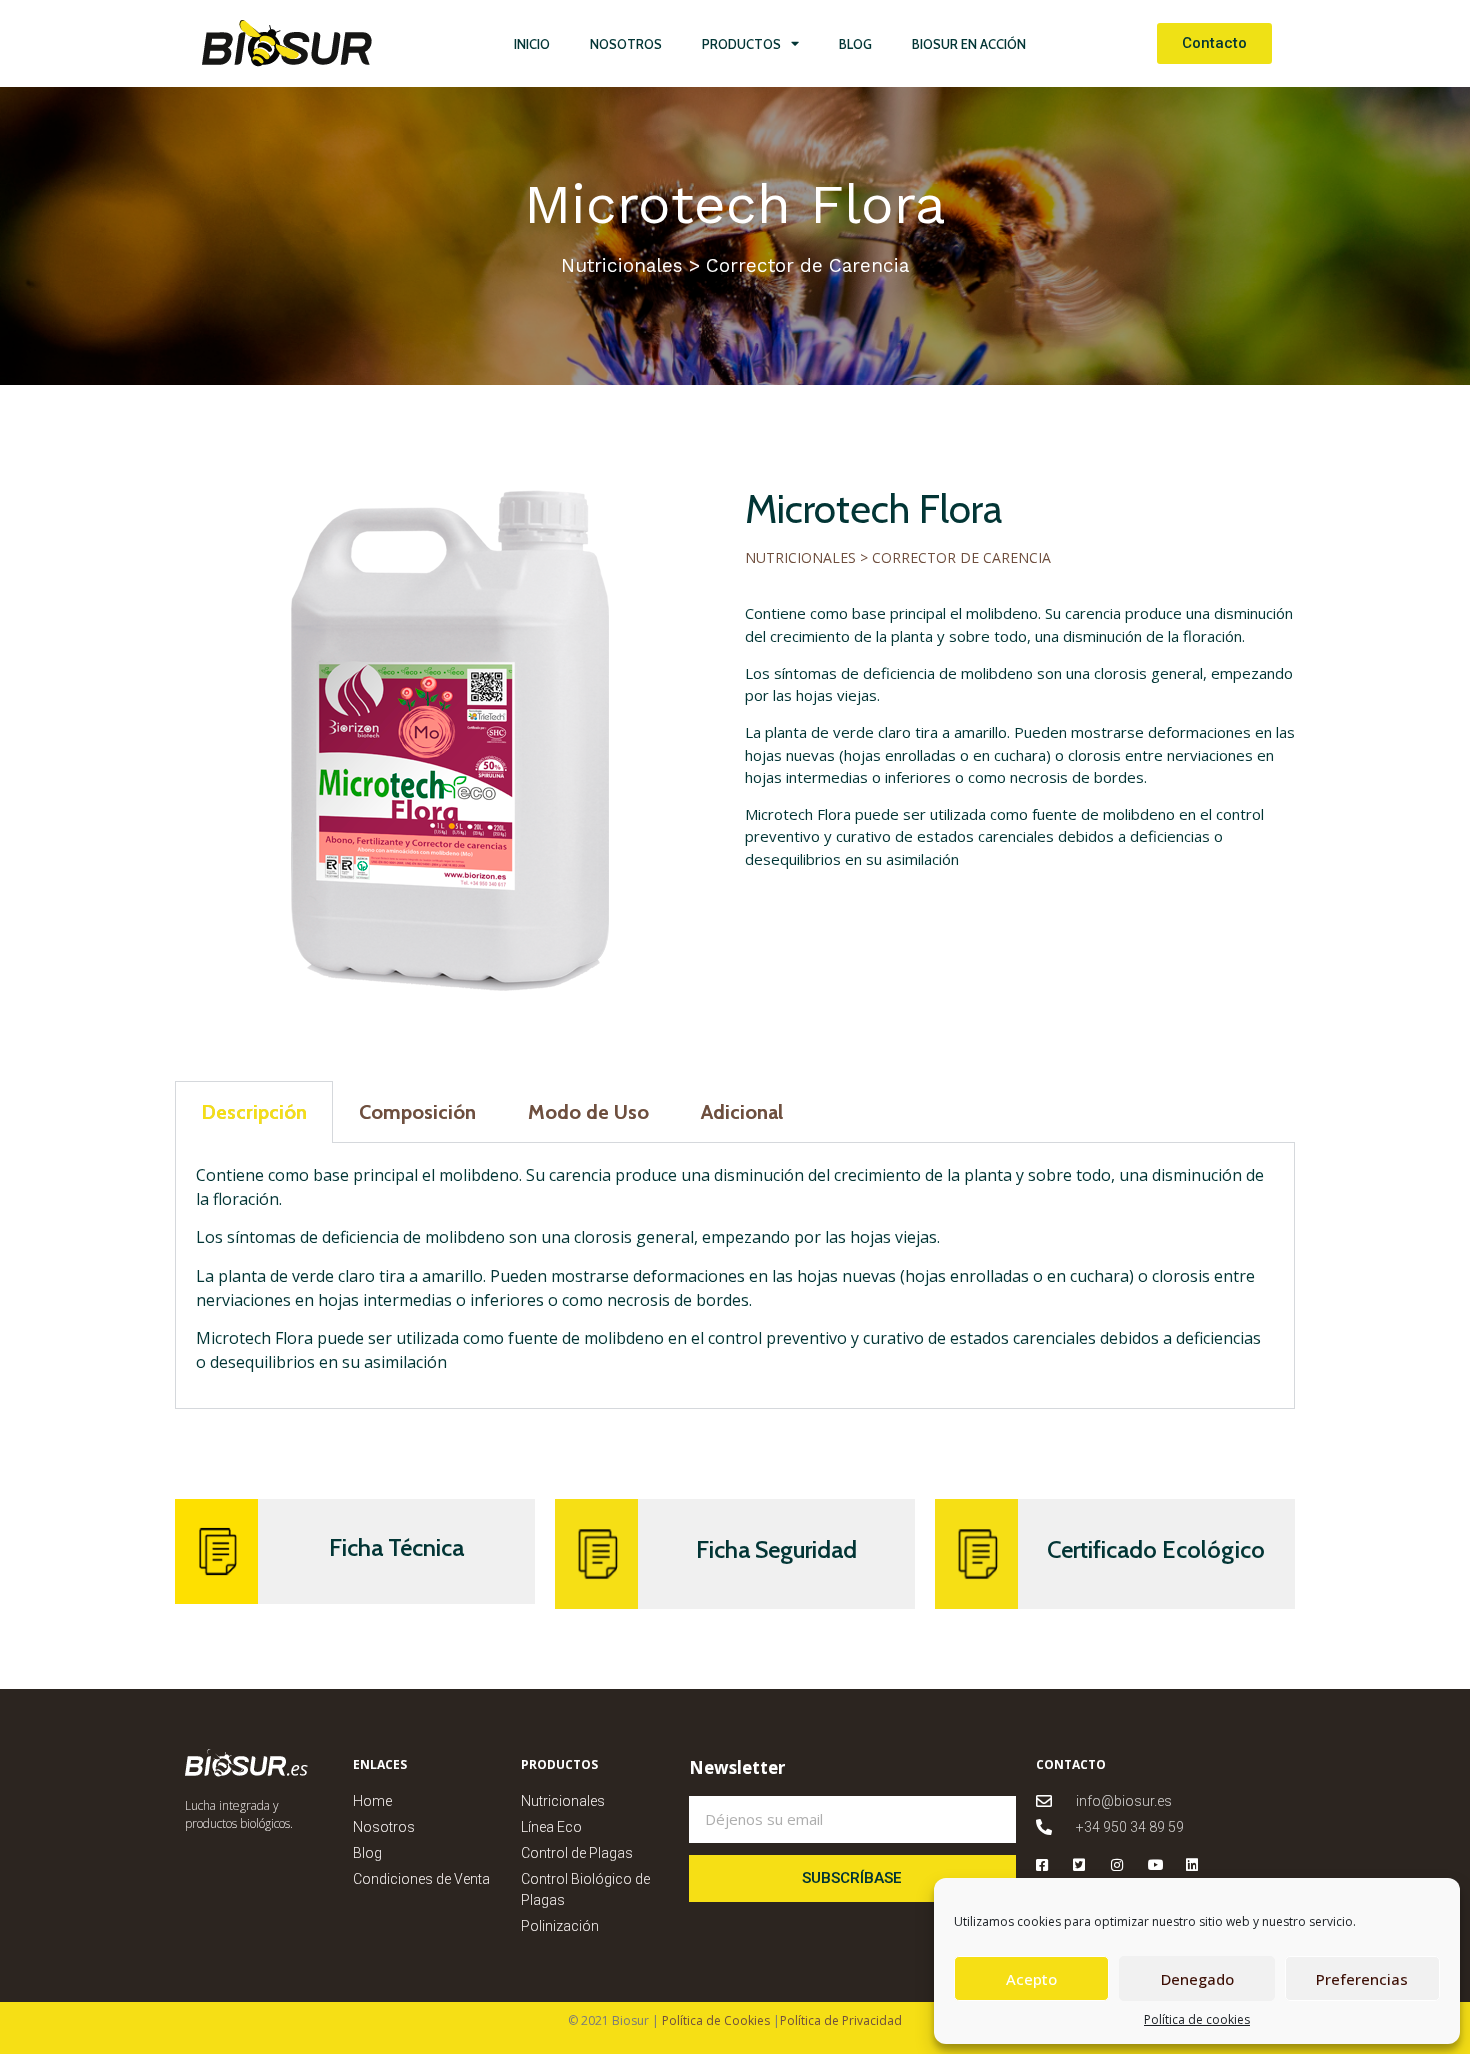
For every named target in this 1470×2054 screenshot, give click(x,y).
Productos (741, 44)
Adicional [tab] (742, 1112)
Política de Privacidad (841, 2020)
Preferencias (1362, 1979)
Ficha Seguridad (776, 1549)
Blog (855, 44)
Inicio (532, 44)
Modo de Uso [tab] (588, 1112)
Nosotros (626, 44)
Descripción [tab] (254, 1112)
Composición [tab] (417, 1112)
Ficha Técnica (396, 1547)
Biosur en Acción (969, 44)
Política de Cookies (714, 2020)
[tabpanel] (735, 1276)
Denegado (1197, 1979)
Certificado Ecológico (1156, 1549)
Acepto (1031, 1979)
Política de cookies (1197, 2019)
